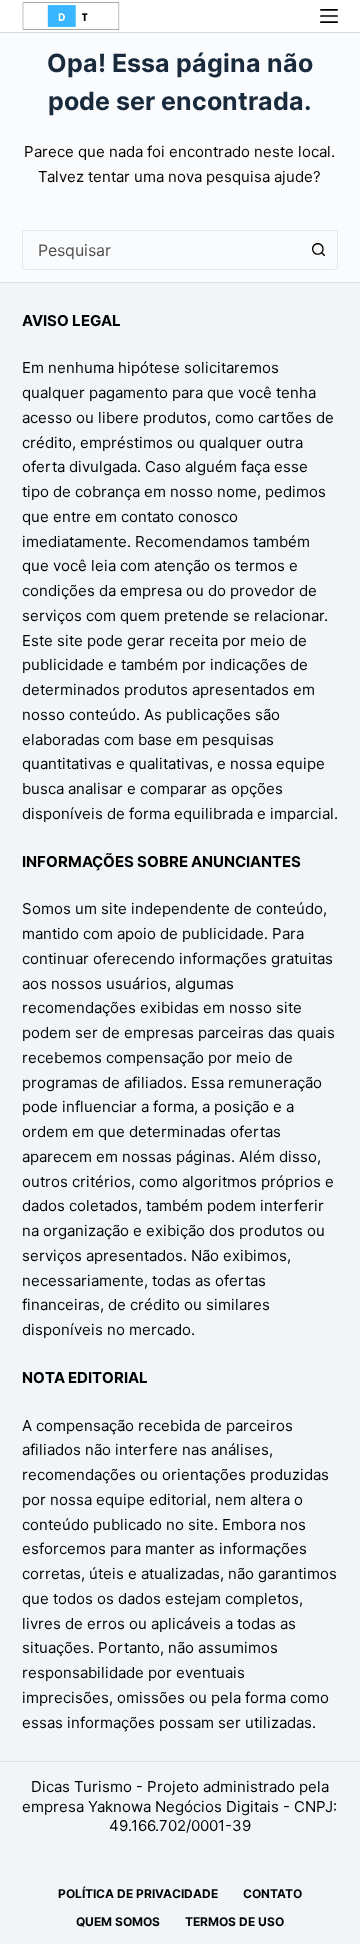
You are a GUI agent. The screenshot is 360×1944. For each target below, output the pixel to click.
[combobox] (161, 250)
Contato (272, 1893)
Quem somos (118, 1921)
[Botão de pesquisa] (318, 250)
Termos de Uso (234, 1921)
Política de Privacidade (138, 1893)
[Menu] (329, 16)
